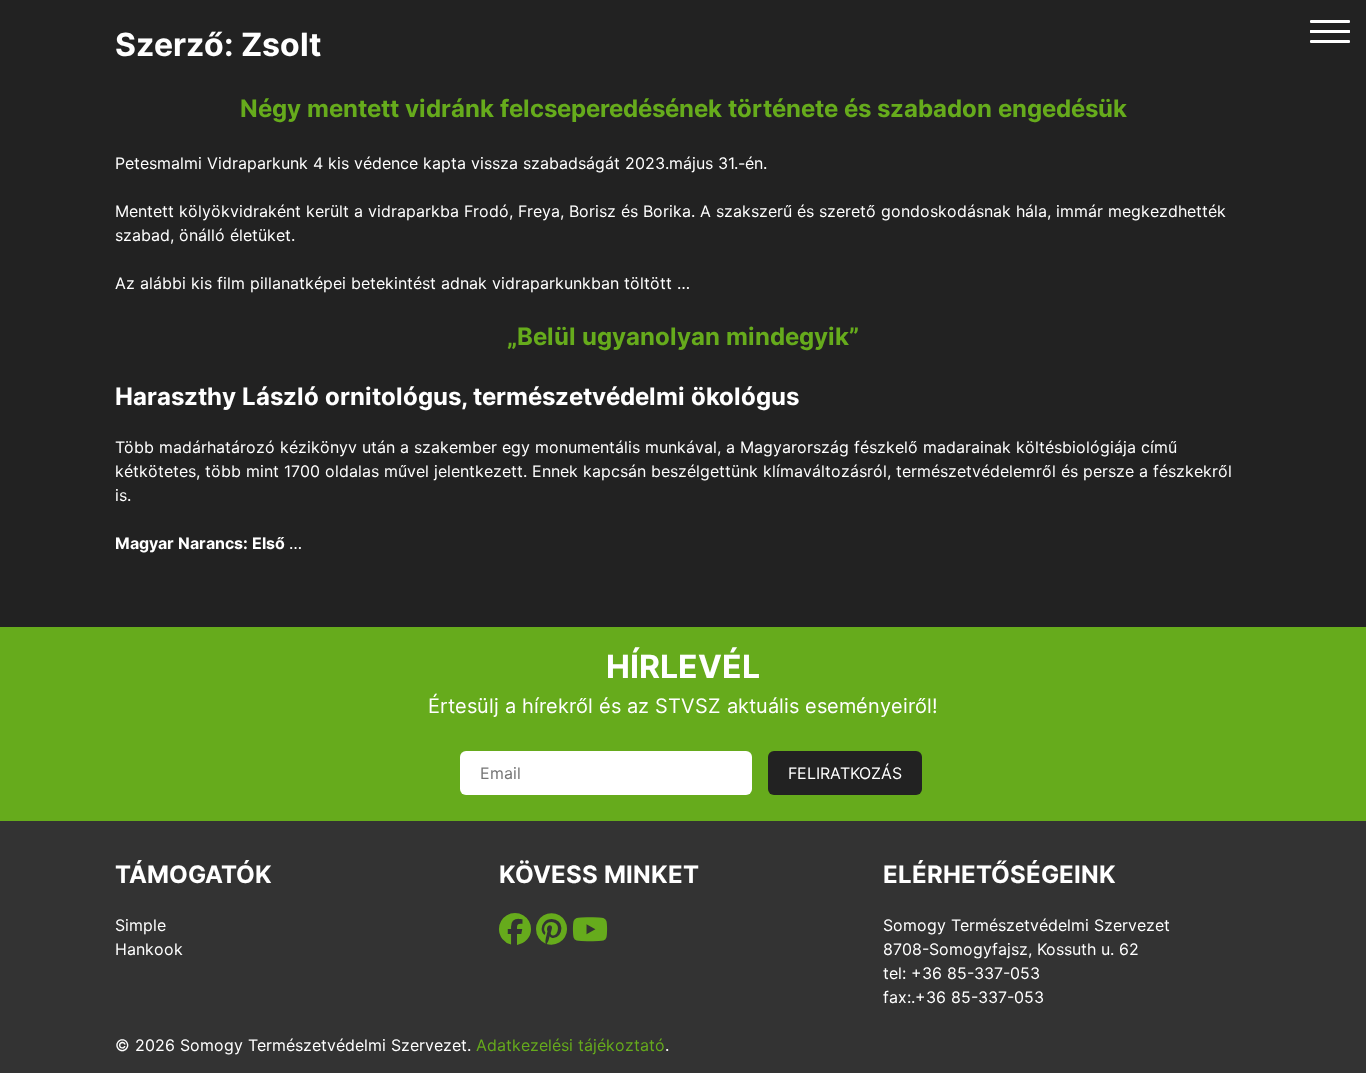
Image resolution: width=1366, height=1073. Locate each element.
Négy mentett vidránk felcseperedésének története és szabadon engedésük (683, 108)
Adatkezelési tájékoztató (570, 1045)
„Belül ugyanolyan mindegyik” (683, 336)
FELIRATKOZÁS (845, 773)
